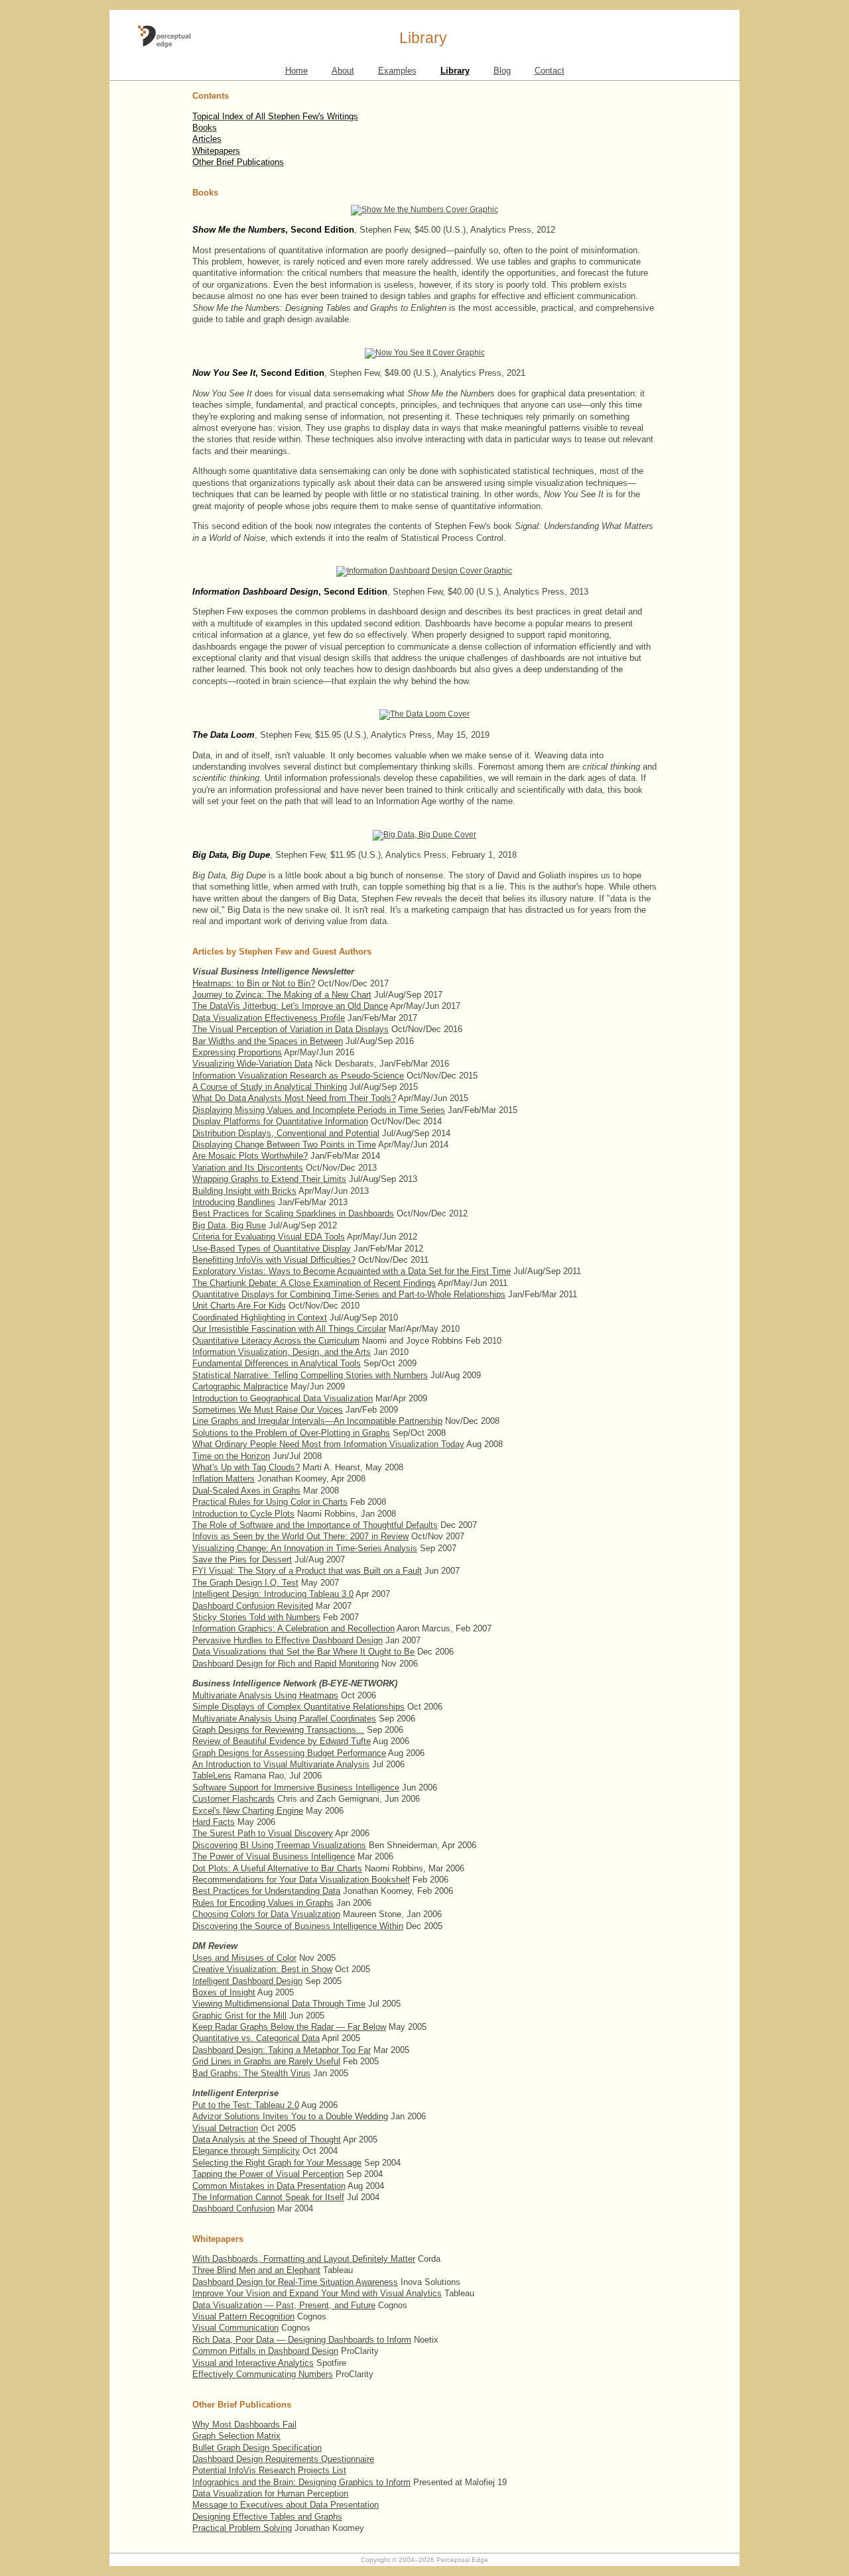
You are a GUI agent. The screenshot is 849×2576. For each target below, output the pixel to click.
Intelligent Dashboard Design (247, 1981)
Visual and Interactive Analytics (253, 2363)
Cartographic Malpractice (240, 1386)
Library (455, 71)
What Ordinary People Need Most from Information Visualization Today (328, 1444)
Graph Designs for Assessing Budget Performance (289, 1753)
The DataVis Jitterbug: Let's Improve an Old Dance (290, 1006)
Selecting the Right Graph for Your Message (277, 2163)
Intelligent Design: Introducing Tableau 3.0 (273, 1594)
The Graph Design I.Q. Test (245, 1583)
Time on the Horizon (231, 1456)
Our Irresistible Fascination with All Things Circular (289, 1329)
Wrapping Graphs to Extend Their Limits (269, 1179)
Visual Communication (235, 2328)
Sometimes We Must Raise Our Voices (268, 1410)
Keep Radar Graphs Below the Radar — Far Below (289, 2027)
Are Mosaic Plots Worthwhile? (250, 1156)
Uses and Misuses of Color (244, 1958)
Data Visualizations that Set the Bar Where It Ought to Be (303, 1652)
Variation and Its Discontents (248, 1168)
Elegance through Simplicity (246, 2151)
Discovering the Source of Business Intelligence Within (298, 1926)
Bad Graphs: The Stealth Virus (251, 2073)
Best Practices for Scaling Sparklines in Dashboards (293, 1213)
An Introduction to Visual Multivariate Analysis (281, 1764)
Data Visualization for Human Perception (270, 2493)
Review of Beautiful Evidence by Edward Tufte (282, 1741)
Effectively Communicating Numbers (263, 2374)
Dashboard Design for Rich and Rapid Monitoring (286, 1664)
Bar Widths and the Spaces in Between (268, 1041)
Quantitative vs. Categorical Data (256, 2038)
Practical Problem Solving (242, 2528)
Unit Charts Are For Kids (239, 1306)
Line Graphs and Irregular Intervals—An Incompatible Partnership (317, 1421)
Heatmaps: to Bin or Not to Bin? (254, 983)
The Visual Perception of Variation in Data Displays (291, 1029)
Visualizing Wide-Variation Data (252, 1064)
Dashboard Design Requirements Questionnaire (283, 2459)
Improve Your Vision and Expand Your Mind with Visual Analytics (317, 2293)
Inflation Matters (224, 1479)
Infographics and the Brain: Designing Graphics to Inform (301, 2482)
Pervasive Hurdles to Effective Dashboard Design (288, 1640)
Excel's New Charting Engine (248, 1811)
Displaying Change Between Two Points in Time (284, 1144)
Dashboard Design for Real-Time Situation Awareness (295, 2282)
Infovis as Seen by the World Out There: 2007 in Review (300, 1536)
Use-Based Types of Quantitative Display (272, 1249)
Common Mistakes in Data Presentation (269, 2186)
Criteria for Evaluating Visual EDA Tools (269, 1237)
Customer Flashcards (233, 1799)
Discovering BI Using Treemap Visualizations (279, 1845)
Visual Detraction (225, 2128)
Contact (550, 71)
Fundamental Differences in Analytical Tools (277, 1363)
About (343, 71)
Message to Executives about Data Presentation (286, 2505)
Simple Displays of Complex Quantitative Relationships (298, 1707)
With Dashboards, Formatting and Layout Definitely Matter (304, 2259)
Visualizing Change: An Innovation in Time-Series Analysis (305, 1548)
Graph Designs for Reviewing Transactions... (278, 1730)
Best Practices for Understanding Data (266, 1891)
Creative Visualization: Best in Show (262, 1969)
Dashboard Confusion (233, 2208)
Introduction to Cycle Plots (243, 1514)
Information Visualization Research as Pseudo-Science (298, 1076)
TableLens (212, 1776)
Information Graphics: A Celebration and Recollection (294, 1628)
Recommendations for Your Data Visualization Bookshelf (301, 1880)
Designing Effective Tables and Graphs (267, 2517)
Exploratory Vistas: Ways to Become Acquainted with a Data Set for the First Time (352, 1271)
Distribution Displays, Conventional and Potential (286, 1133)
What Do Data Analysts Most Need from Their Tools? (294, 1098)
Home (296, 71)
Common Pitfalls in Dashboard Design (265, 2351)
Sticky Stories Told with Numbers (256, 1617)
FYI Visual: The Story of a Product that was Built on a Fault (307, 1571)
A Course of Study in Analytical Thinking (270, 1087)
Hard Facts (214, 1822)
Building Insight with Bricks (244, 1191)
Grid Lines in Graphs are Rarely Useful (266, 2061)
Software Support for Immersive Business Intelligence (296, 1787)
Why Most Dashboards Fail (244, 2425)
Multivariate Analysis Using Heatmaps (265, 1695)
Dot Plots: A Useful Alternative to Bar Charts (277, 1868)
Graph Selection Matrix (236, 2436)
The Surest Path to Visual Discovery (263, 1833)
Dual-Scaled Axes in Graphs (246, 1491)
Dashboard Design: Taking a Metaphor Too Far (282, 2050)
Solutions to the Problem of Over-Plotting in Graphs (291, 1433)
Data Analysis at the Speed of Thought (267, 2139)
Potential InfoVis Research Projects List (269, 2470)
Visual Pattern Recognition (243, 2316)
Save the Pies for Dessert (242, 1559)
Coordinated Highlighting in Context (260, 1317)
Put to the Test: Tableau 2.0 (246, 2105)
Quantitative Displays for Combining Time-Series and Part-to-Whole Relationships (349, 1294)
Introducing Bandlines (234, 1202)
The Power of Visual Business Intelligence (274, 1856)
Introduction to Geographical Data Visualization (283, 1398)
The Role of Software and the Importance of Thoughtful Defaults (315, 1525)
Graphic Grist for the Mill (239, 2016)
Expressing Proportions (237, 1052)
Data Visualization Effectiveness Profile (269, 1018)
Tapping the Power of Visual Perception (268, 2174)
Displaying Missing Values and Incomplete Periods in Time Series (319, 1110)
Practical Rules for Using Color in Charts (270, 1502)
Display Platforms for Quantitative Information (280, 1121)
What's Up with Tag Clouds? (246, 1467)
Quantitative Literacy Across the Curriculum (276, 1341)
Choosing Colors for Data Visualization (266, 1914)
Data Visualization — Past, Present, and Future (284, 2305)
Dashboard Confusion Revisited (253, 1606)
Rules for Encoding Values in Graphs (263, 1903)
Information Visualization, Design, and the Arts (282, 1352)
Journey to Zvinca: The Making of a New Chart (282, 995)
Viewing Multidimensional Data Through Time (279, 2004)
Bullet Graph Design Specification (257, 2448)
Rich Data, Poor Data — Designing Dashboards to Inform (302, 2340)
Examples (397, 71)
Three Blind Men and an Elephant (256, 2270)
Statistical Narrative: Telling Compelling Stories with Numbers (310, 1375)
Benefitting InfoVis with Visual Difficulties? (274, 1260)
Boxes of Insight (224, 1992)
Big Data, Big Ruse (229, 1225)
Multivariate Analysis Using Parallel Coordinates (284, 1719)
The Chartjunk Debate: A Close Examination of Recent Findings (314, 1283)
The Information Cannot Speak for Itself (268, 2197)
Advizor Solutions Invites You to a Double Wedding (290, 2116)
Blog (502, 71)
